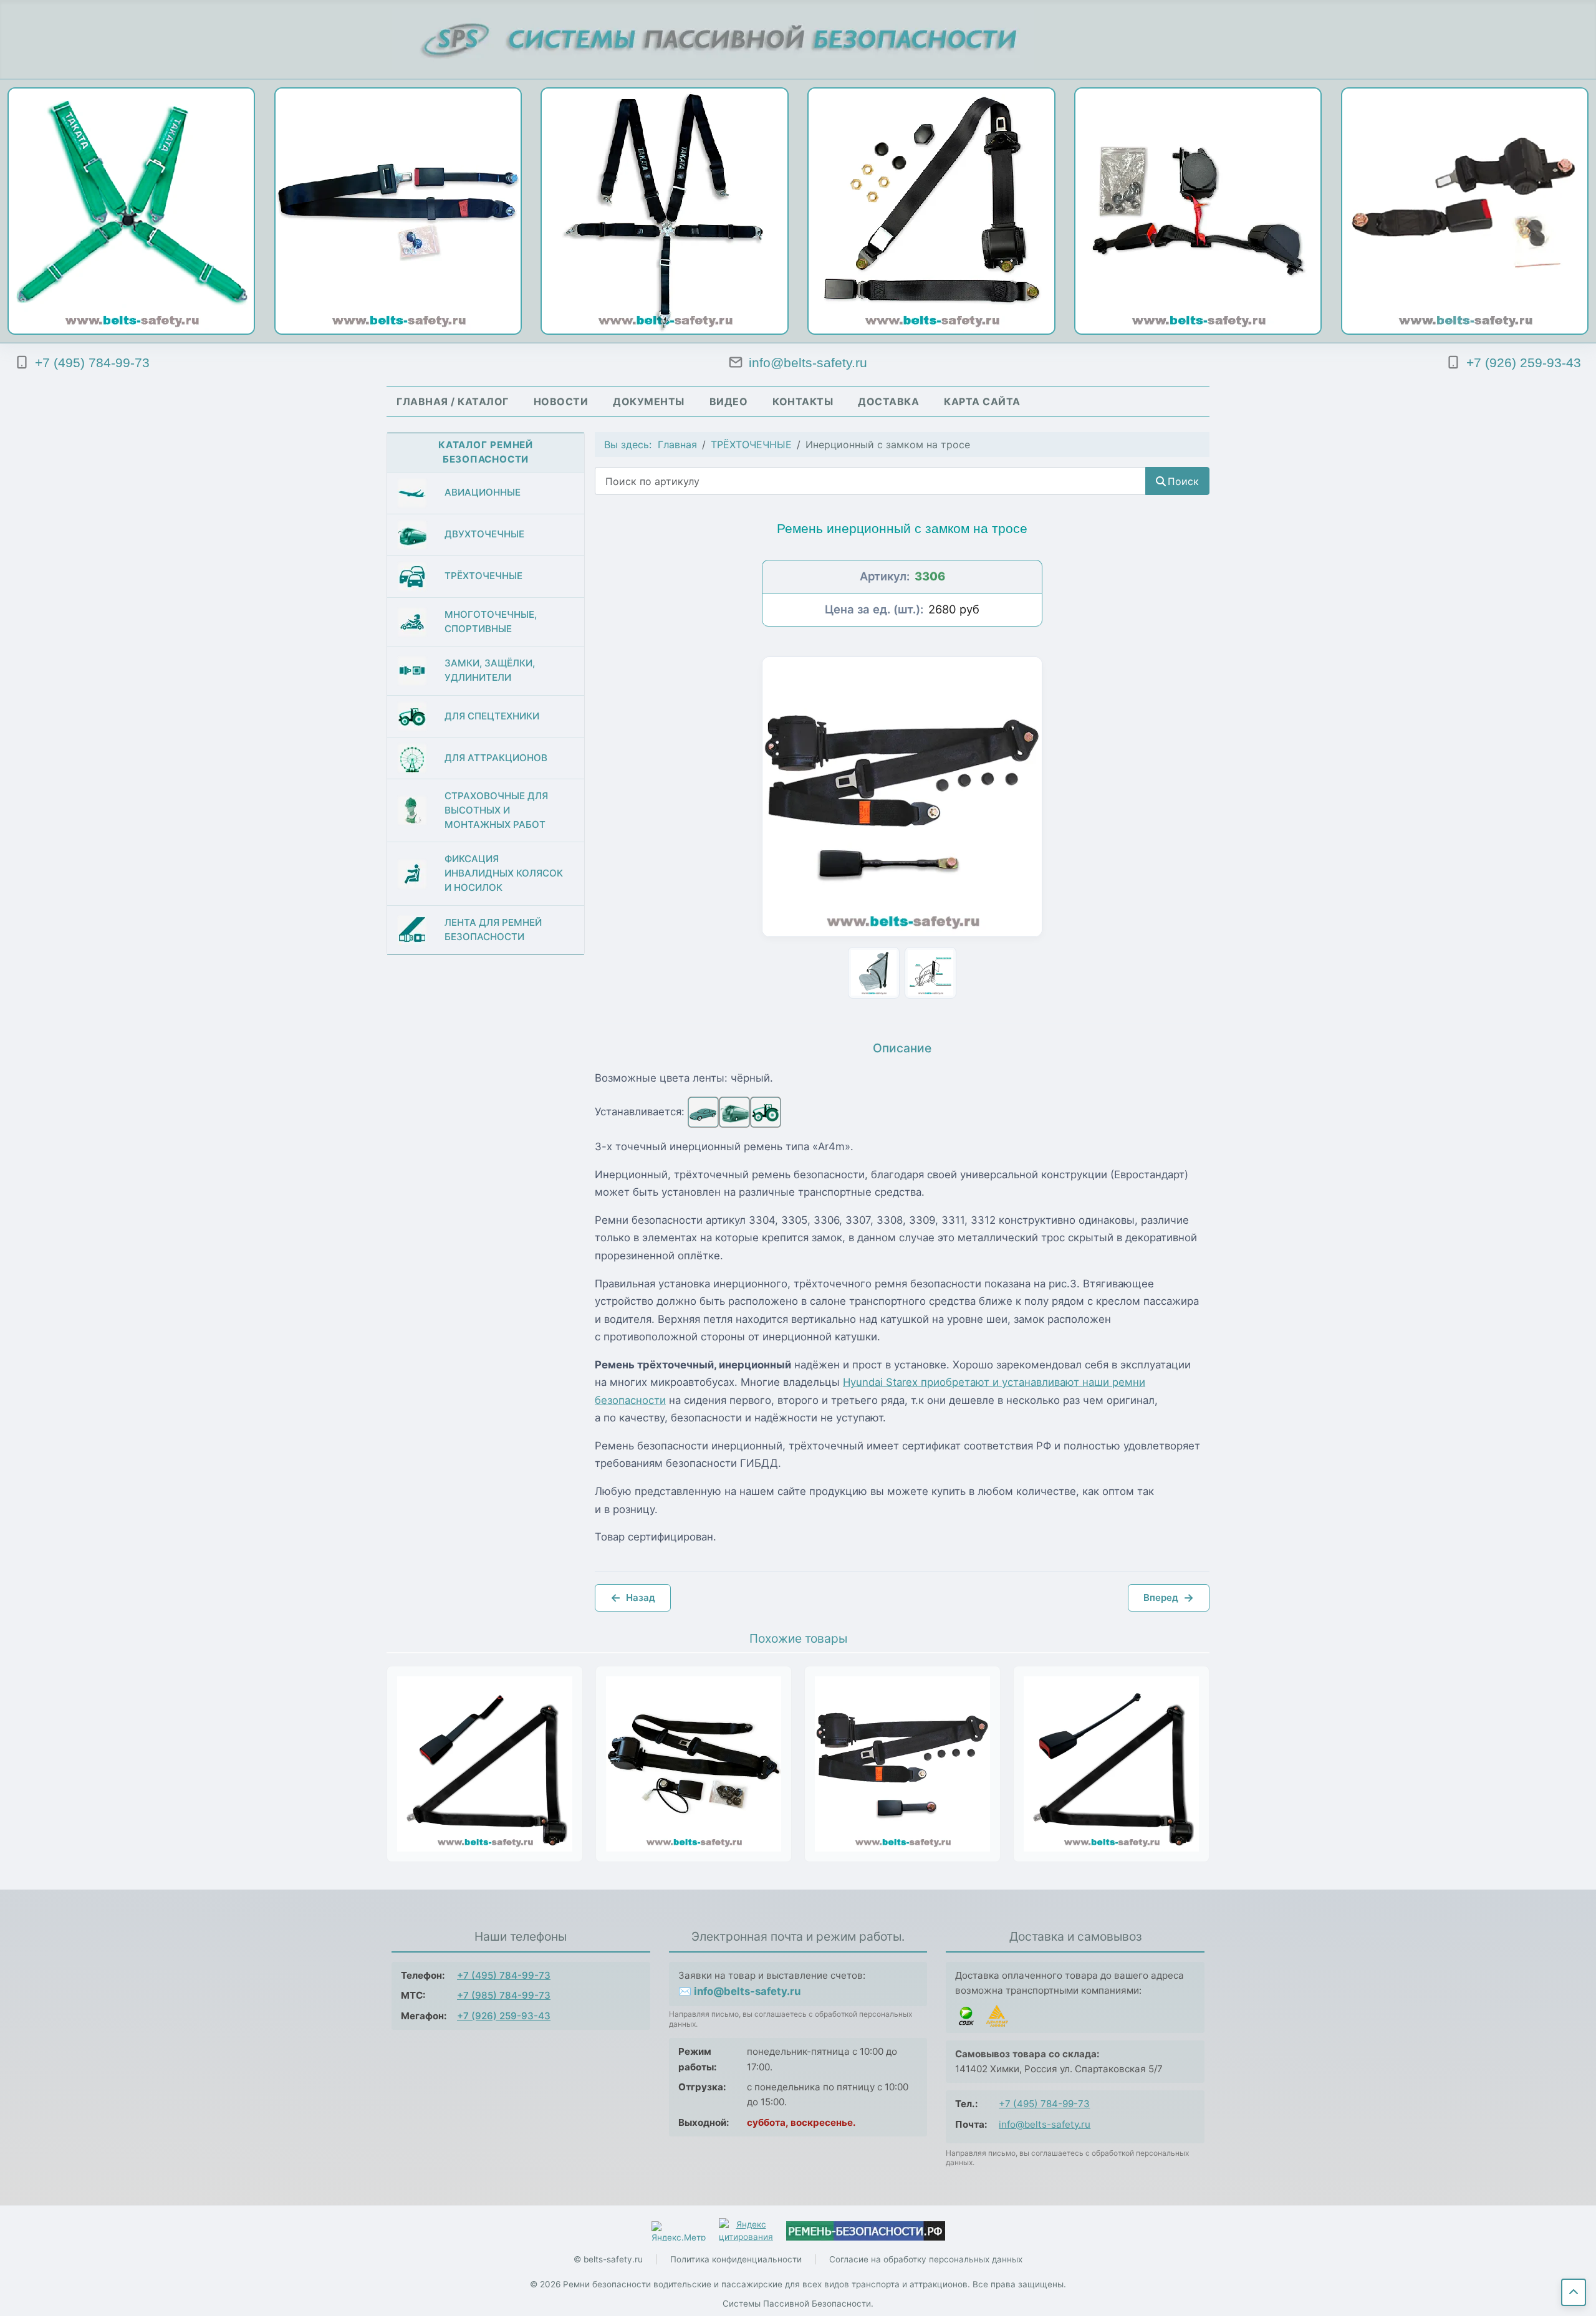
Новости (561, 401)
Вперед (1169, 1598)
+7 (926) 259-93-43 (504, 2016)
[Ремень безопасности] (866, 2231)
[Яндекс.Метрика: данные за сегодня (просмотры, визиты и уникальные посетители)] (679, 2231)
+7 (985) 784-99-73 (504, 1995)
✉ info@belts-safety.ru (739, 1991)
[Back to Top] (1574, 2292)
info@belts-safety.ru (1045, 2124)
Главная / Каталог (453, 401)
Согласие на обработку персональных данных (926, 2259)
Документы (649, 401)
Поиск (1183, 481)
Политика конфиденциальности (736, 2259)
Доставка (888, 401)
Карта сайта (982, 401)
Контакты (803, 401)
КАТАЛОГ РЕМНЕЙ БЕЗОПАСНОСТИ (486, 452)
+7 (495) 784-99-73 (504, 1975)
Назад (633, 1598)
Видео (729, 401)
